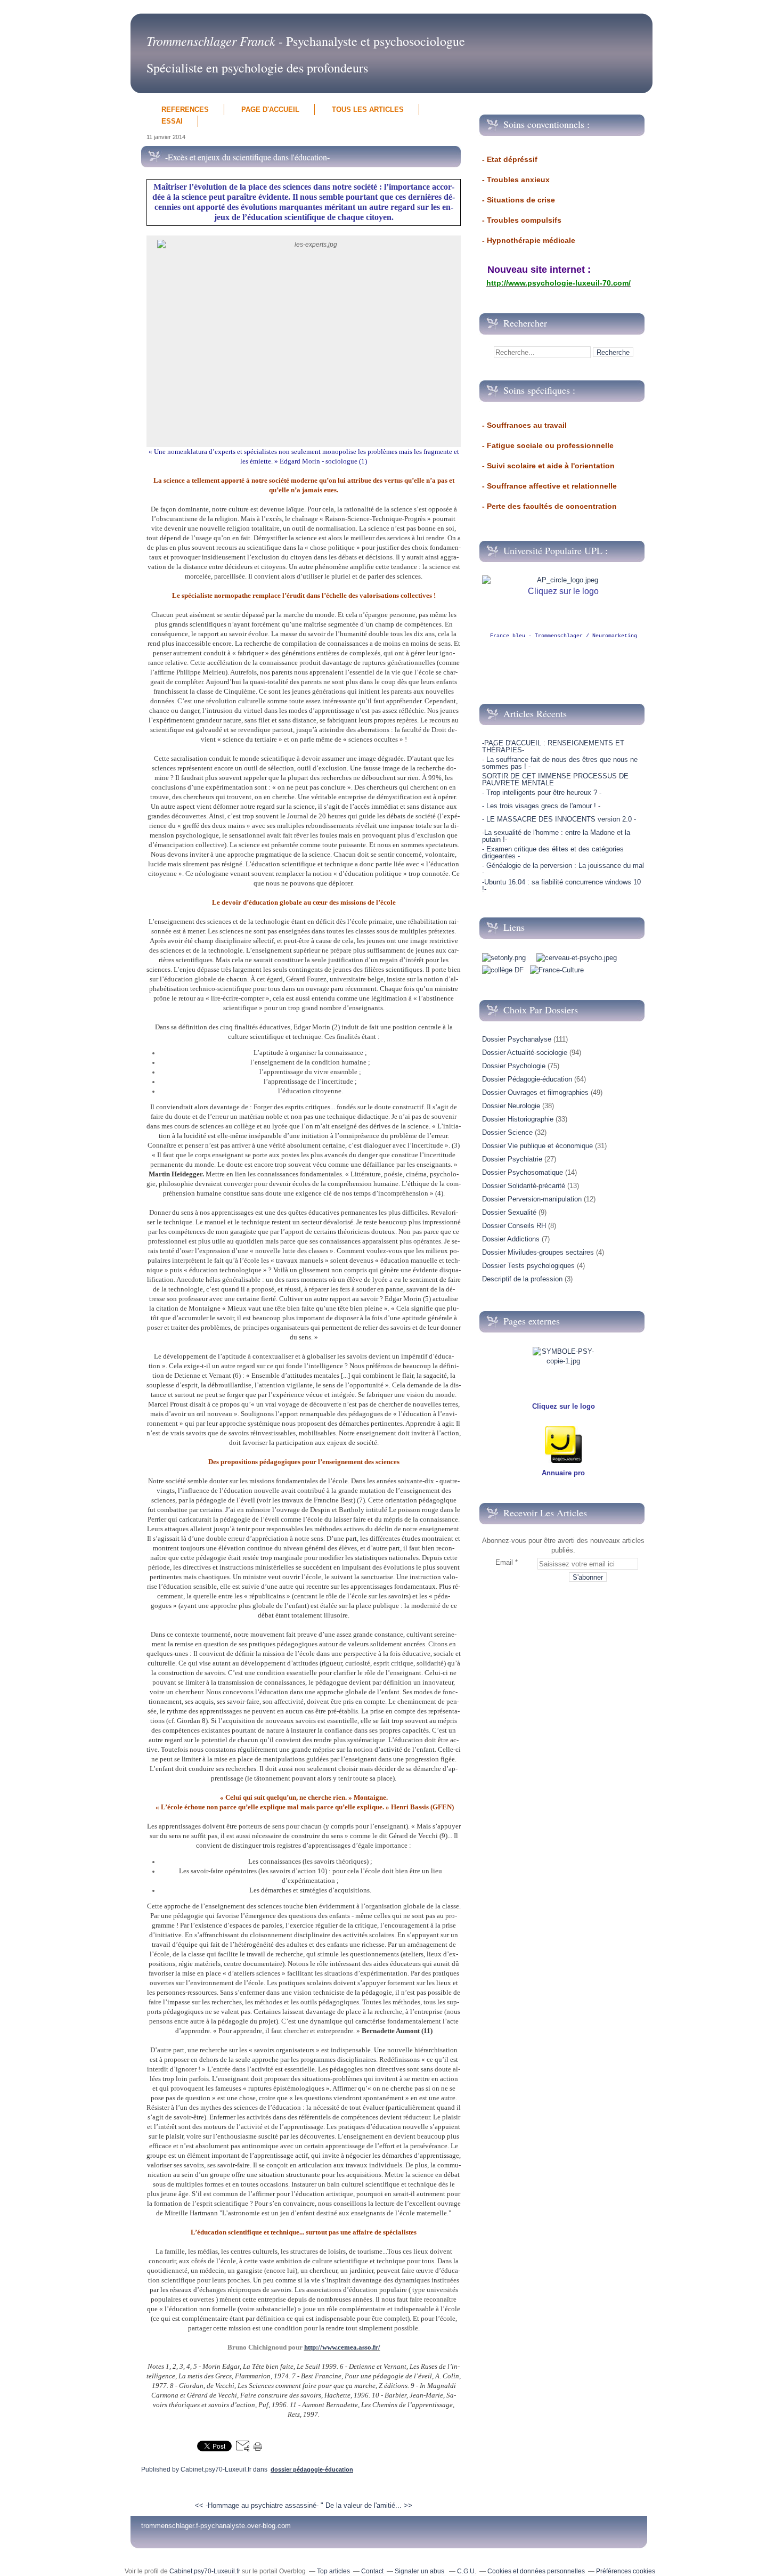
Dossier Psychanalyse (517, 1039)
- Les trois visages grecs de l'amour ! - (541, 806)
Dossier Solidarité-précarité (524, 1186)
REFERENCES (185, 109)
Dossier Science (507, 1132)
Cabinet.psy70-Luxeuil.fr (205, 2571)
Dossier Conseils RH (514, 1226)
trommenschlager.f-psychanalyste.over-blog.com (216, 2526)
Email (504, 1562)
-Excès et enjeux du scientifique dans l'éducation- (247, 157)
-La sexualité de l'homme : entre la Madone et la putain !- (556, 836)
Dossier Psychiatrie (512, 1159)
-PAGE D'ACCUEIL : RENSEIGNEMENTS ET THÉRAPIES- (553, 746)
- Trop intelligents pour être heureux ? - (542, 793)
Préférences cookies (626, 2571)
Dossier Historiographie (518, 1119)
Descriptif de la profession (522, 1279)
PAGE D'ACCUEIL (270, 109)
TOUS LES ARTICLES (368, 109)
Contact (372, 2571)
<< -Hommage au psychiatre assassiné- (257, 2505)
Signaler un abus (420, 2571)
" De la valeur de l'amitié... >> (366, 2505)
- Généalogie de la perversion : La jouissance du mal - (563, 869)
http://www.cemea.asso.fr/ (342, 2347)
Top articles (333, 2571)
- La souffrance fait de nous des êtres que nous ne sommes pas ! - (560, 763)
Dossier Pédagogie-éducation (312, 2469)
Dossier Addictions (511, 1239)
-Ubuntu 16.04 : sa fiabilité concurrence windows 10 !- (561, 885)
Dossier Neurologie (511, 1106)
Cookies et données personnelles (536, 2571)
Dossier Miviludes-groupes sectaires (538, 1252)
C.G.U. (467, 2571)
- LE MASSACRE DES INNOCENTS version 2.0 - (559, 819)
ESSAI (172, 121)
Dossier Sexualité (509, 1212)
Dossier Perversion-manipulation (532, 1199)
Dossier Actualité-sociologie (525, 1053)
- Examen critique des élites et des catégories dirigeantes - (553, 852)
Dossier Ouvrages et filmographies (535, 1092)
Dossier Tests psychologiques (528, 1266)
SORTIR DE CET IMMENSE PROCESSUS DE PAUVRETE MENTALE (555, 779)
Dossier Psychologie (514, 1066)
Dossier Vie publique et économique (537, 1146)
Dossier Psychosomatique (523, 1172)
